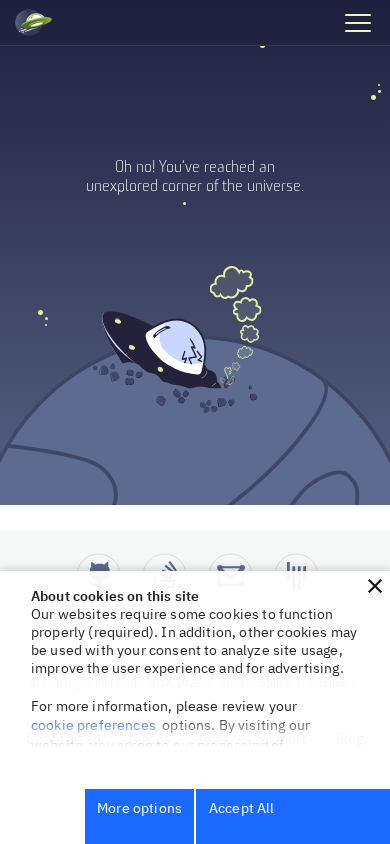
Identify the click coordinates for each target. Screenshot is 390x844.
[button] (375, 586)
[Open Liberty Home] (33, 23)
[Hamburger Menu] (357, 22)
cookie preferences (93, 725)
